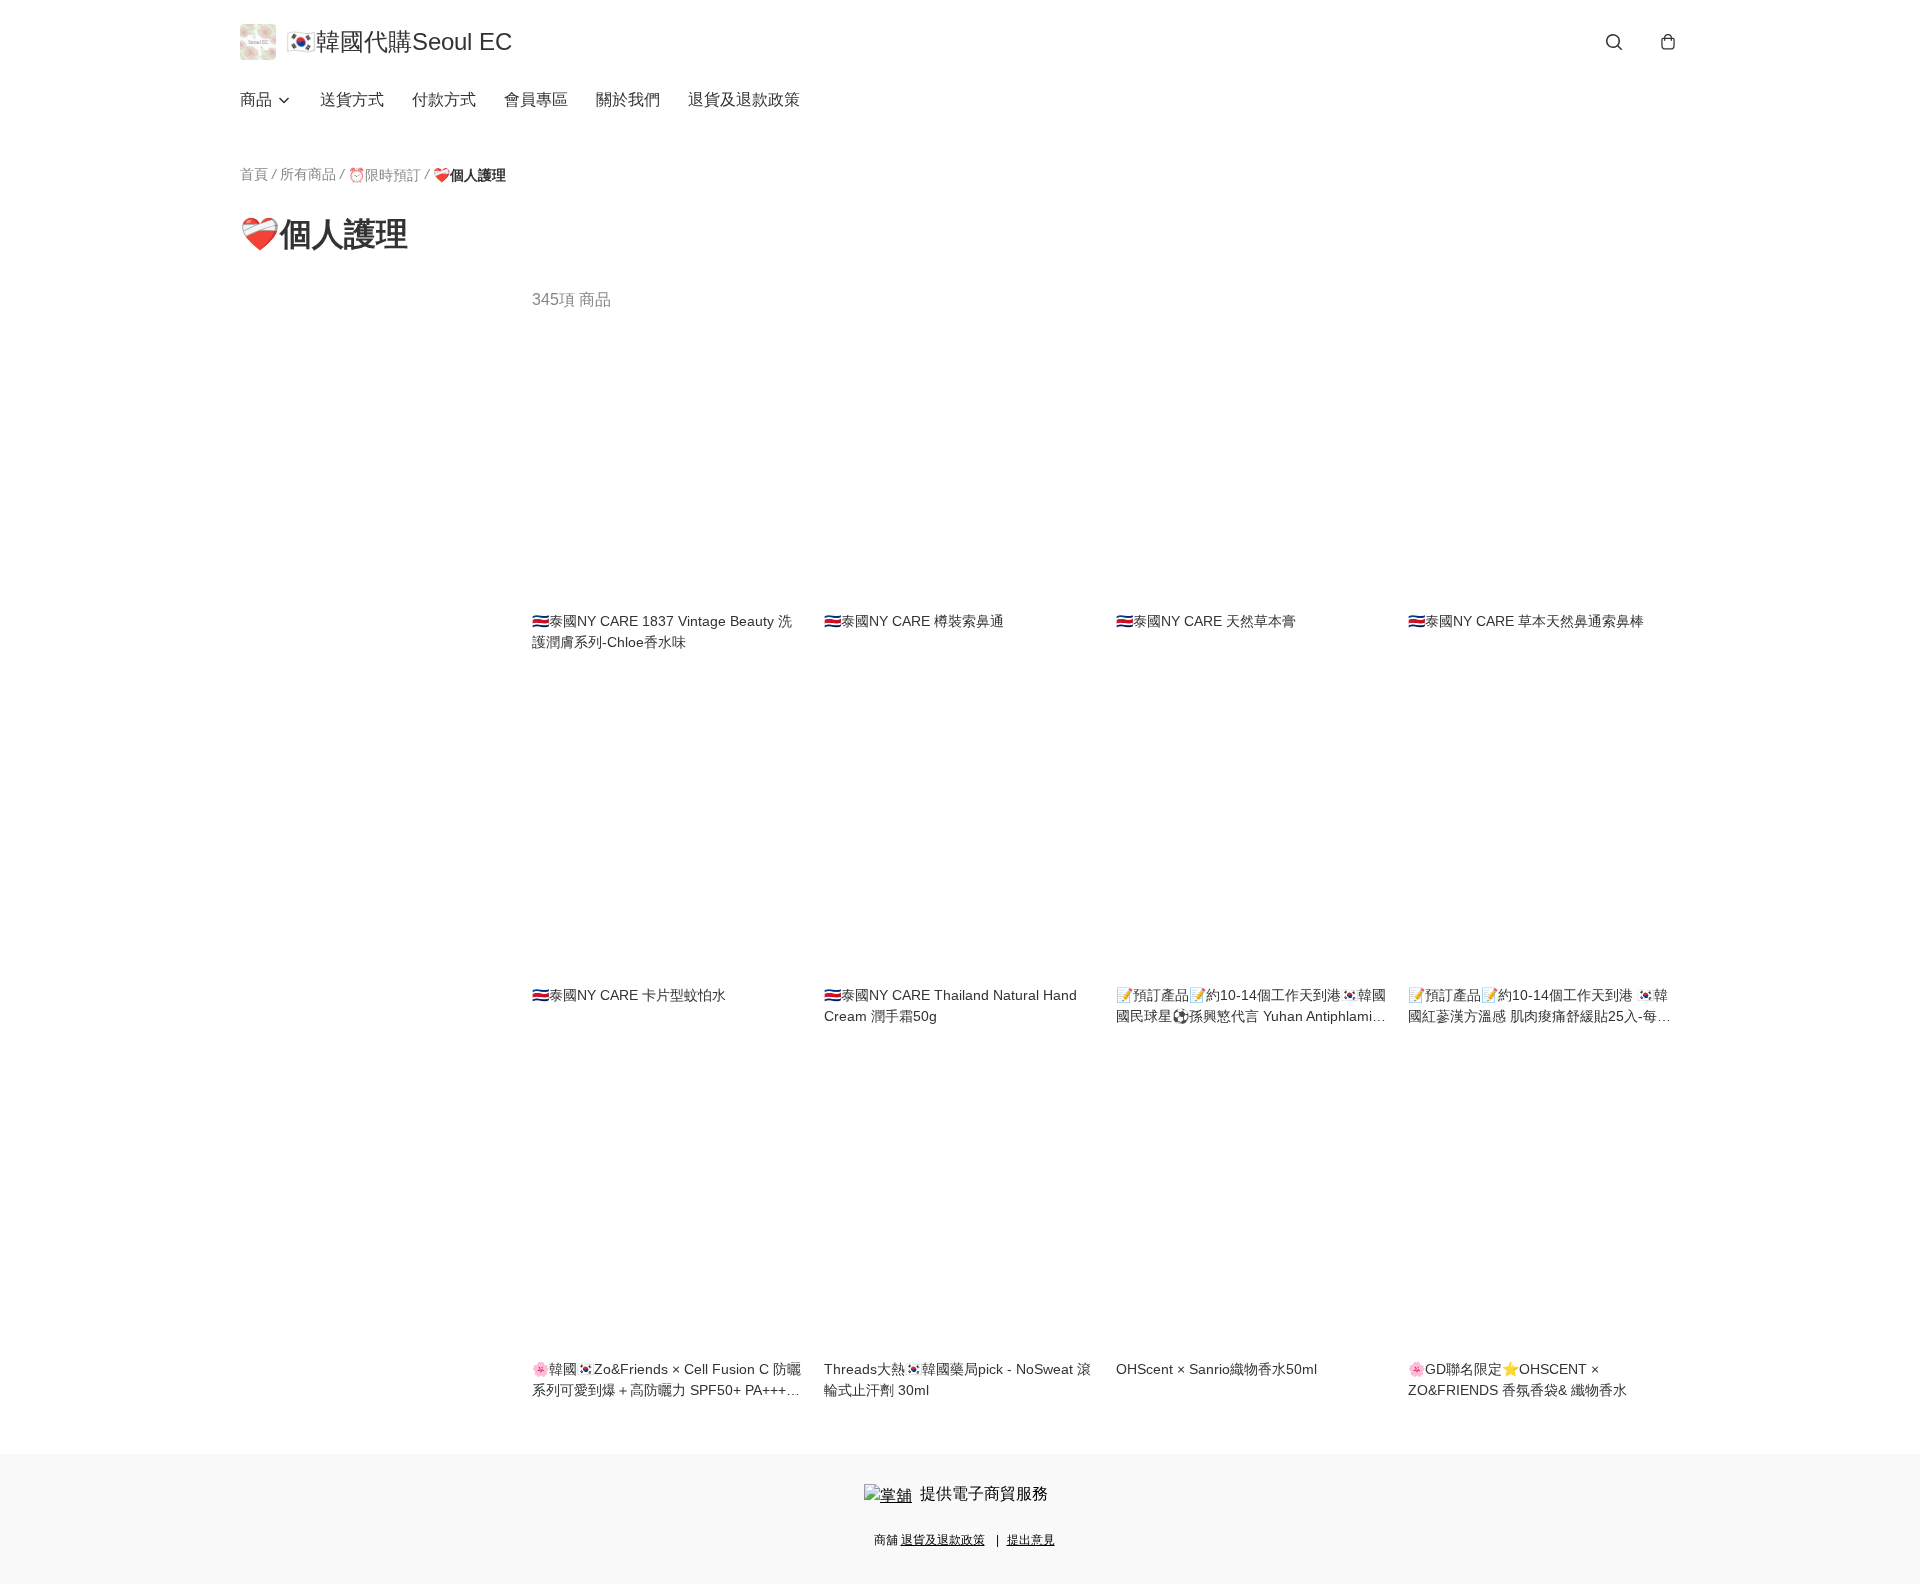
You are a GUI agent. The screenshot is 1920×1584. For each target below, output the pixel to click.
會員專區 (536, 99)
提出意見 (1031, 1540)
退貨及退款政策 (744, 99)
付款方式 (444, 99)
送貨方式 (352, 99)
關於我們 (628, 99)
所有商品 (308, 174)
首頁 (254, 174)
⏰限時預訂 (384, 175)
